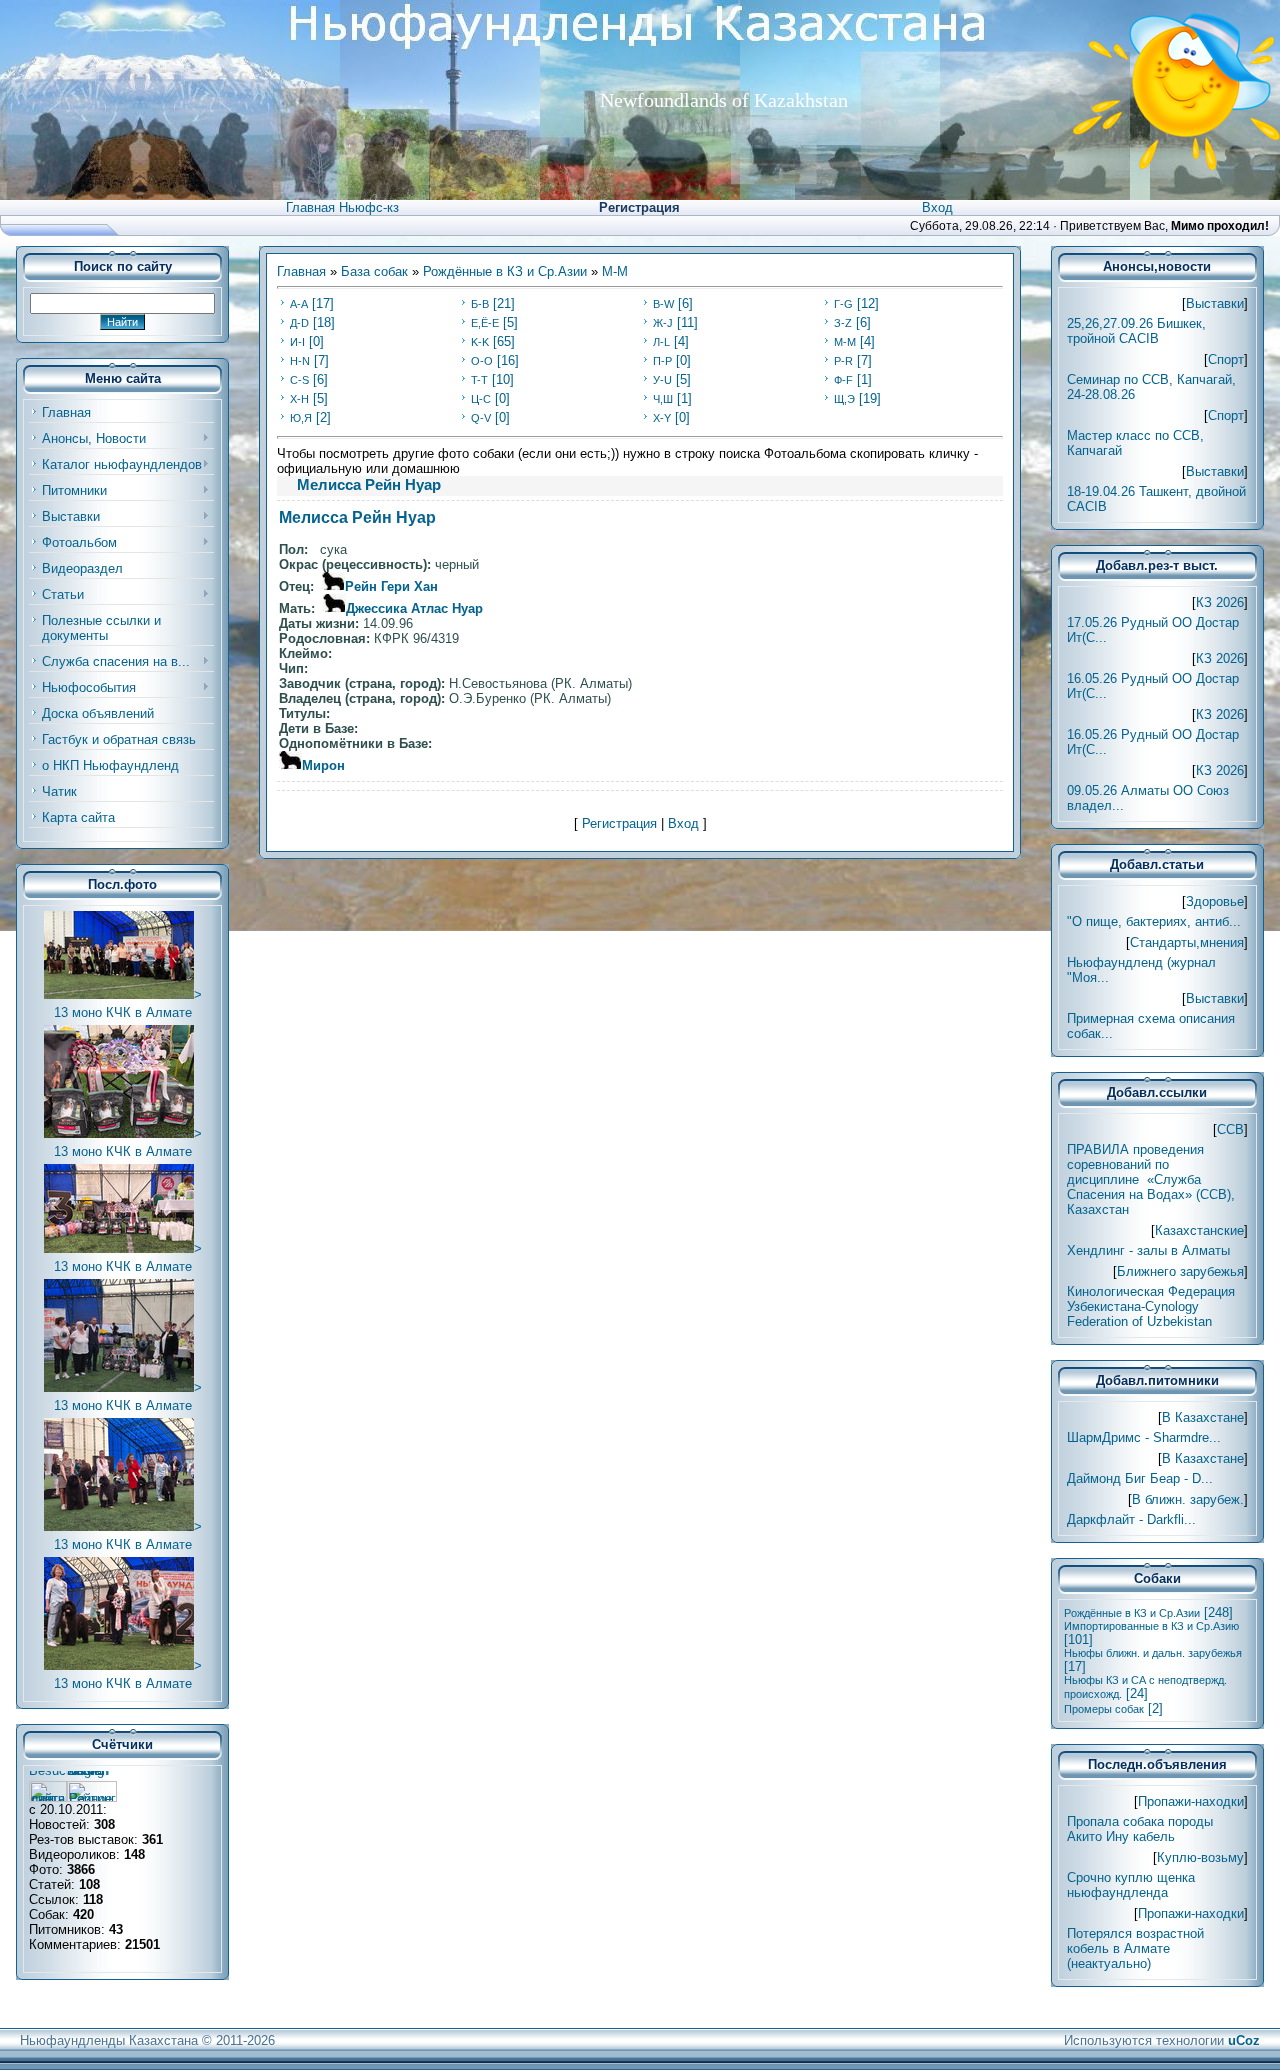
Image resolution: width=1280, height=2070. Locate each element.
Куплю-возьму (1200, 1857)
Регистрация (639, 207)
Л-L (661, 342)
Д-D (299, 323)
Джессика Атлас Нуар (414, 608)
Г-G (843, 304)
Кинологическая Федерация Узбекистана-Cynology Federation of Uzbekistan (1151, 1306)
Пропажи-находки (1191, 1801)
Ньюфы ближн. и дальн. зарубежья (1153, 1653)
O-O (482, 361)
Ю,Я (301, 418)
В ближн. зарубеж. (1188, 1499)
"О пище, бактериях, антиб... (1154, 921)
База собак (374, 271)
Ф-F (843, 380)
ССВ (1230, 1129)
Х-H (299, 399)
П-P (662, 361)
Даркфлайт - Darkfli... (1131, 1519)
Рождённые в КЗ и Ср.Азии (505, 271)
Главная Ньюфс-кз (342, 207)
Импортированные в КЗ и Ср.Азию (1151, 1626)
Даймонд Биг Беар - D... (1140, 1478)
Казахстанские (1199, 1230)
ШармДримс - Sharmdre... (1144, 1437)
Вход (937, 207)
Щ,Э (844, 399)
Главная (301, 271)
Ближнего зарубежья (1180, 1271)
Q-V (481, 418)
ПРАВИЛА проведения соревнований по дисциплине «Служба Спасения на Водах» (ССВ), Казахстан (1151, 1179)
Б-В (480, 304)
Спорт (1226, 359)
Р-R (843, 361)
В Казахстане (1203, 1417)
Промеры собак (1104, 1709)
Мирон (323, 765)
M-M (615, 271)
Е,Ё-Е (485, 323)
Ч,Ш (663, 399)
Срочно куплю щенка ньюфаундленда (1131, 1885)
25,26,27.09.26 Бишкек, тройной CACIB (1136, 331)
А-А (299, 304)
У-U (662, 380)
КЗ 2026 (1220, 602)
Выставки (1215, 303)
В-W (663, 304)
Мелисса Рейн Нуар (357, 517)
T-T (479, 380)
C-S (299, 380)
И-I (297, 342)
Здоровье (1215, 901)
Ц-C (481, 399)
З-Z (843, 323)
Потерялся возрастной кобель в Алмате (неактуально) (1135, 1948)
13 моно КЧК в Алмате (123, 1012)
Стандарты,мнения (1187, 942)
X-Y (662, 418)
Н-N (300, 361)
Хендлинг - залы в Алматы (1148, 1250)
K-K (480, 342)
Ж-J (663, 323)
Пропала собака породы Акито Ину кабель (1140, 1829)
